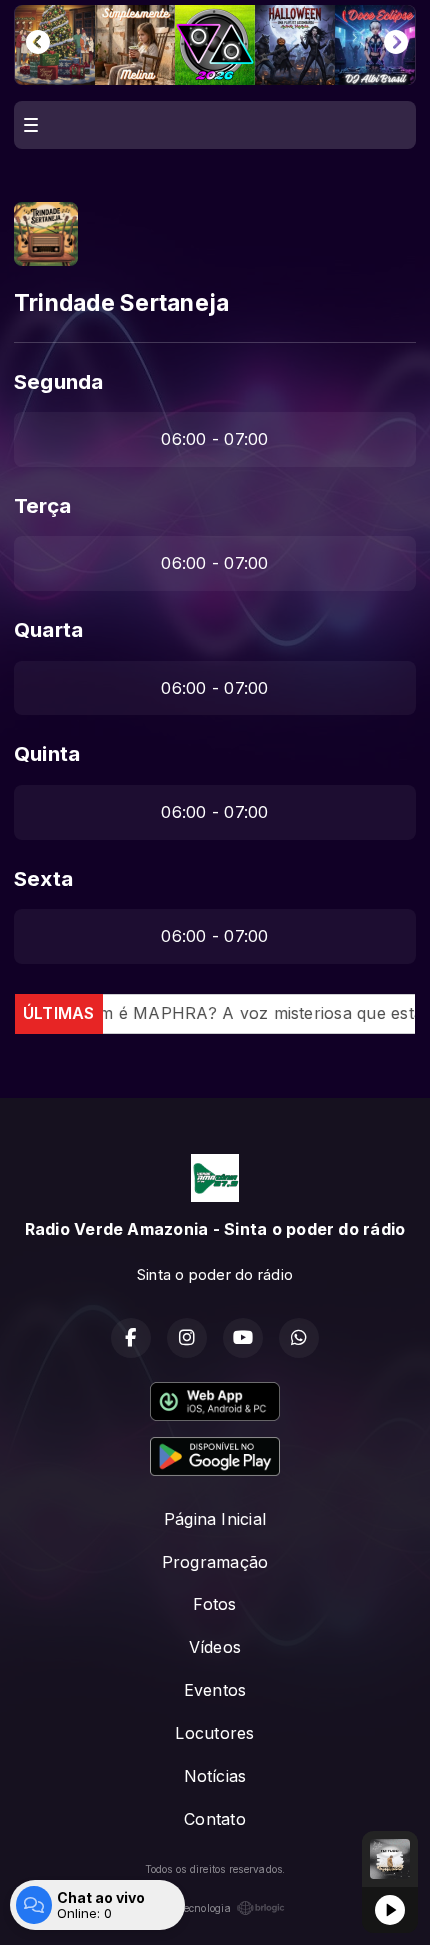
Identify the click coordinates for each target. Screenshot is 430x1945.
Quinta (47, 753)
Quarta (48, 629)
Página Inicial (215, 1519)
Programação (215, 1562)
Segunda (59, 381)
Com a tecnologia (188, 1908)
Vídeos (215, 1647)
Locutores (214, 1733)
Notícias (215, 1776)
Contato (215, 1819)
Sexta (43, 878)
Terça (42, 505)
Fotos (214, 1604)
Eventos (215, 1690)
